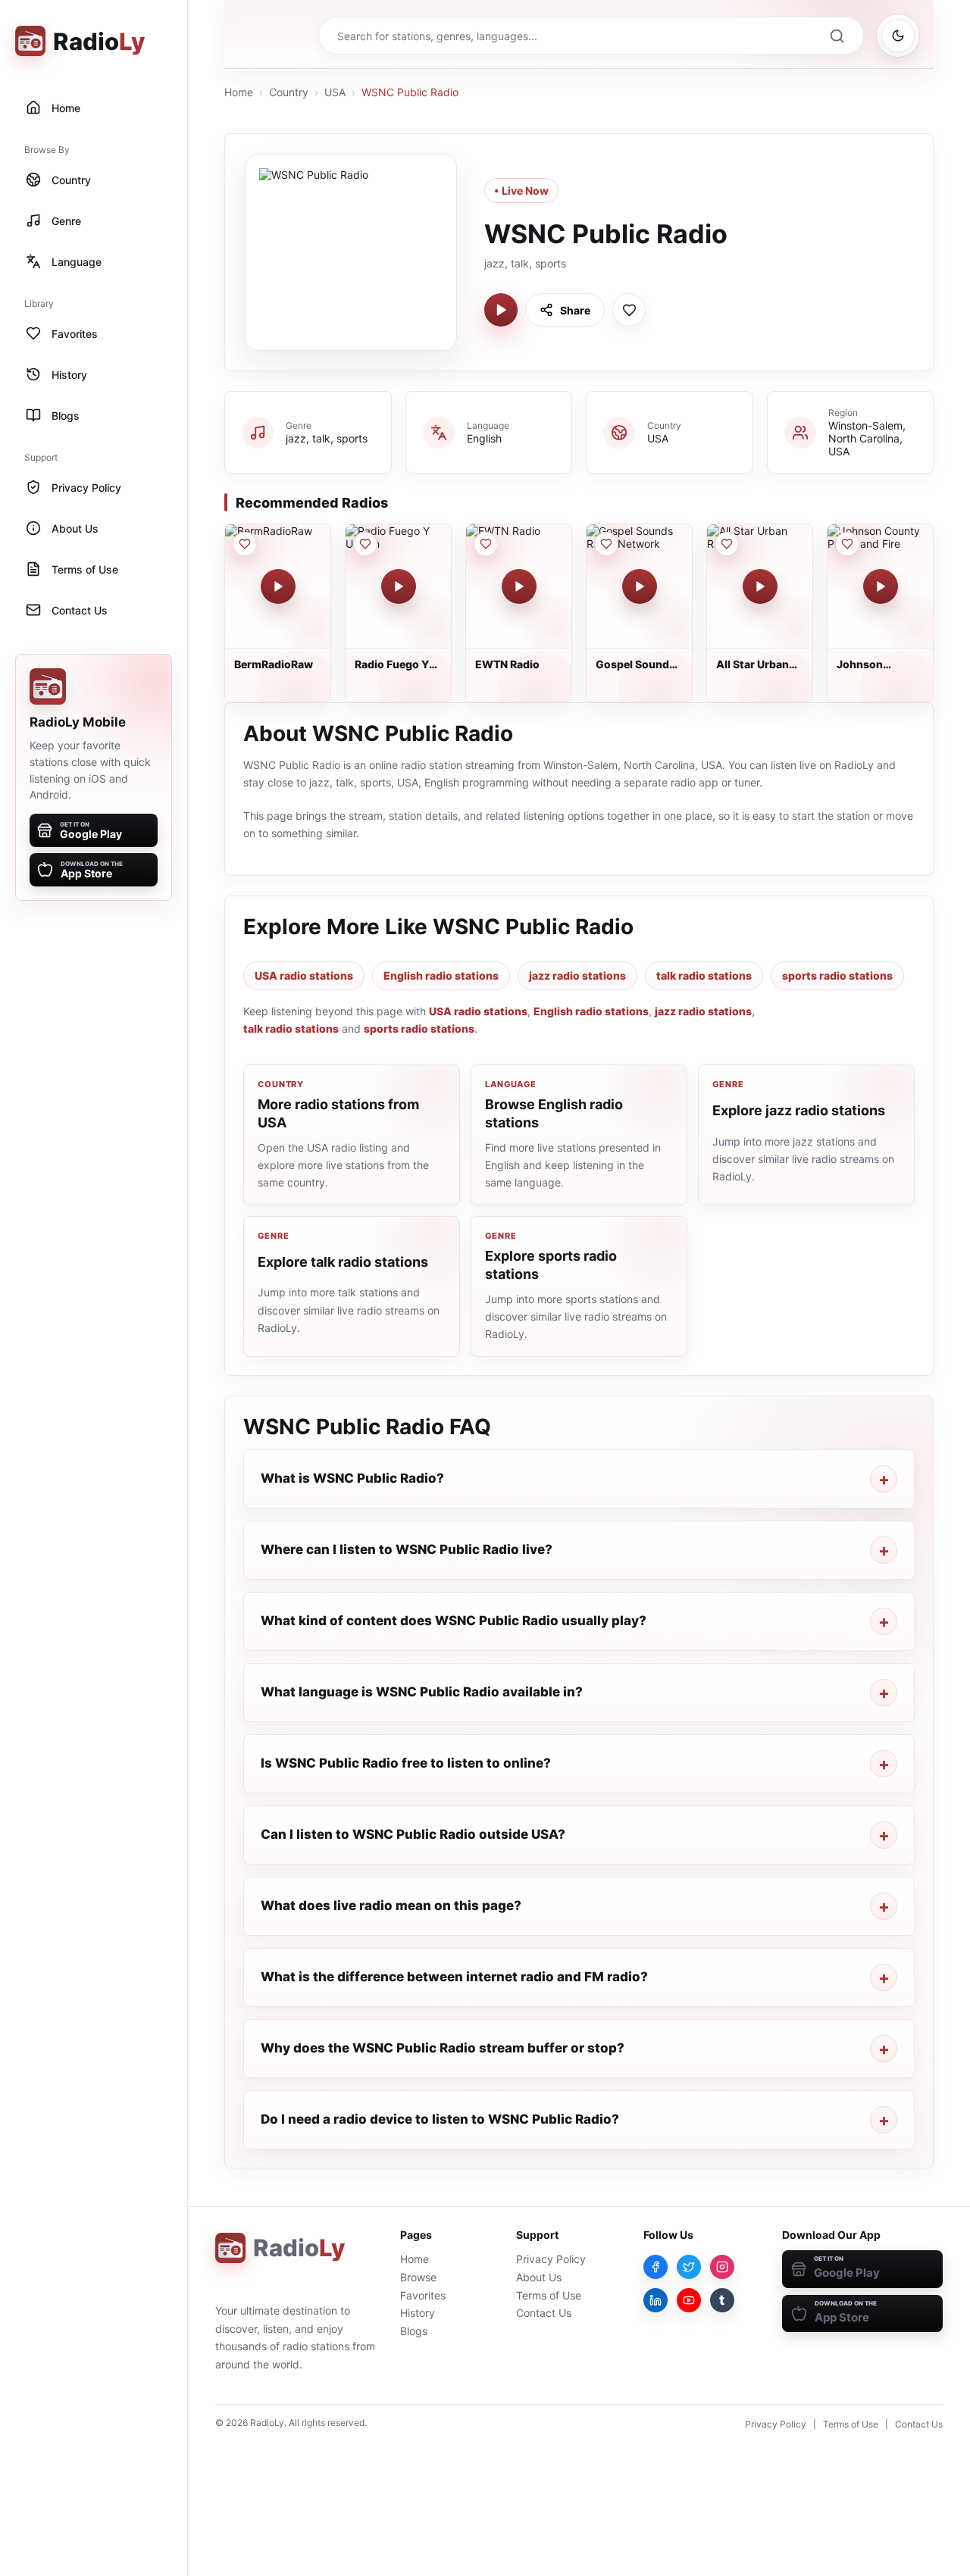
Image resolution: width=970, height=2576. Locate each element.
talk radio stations (704, 975)
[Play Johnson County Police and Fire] (881, 586)
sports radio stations (837, 975)
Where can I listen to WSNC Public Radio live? (407, 1549)
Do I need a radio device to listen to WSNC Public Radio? (440, 2119)
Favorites (423, 2295)
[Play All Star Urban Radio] (760, 586)
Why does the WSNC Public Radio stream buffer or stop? (443, 2048)
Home (239, 92)
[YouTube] (689, 2300)
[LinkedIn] (656, 2300)
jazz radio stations (577, 975)
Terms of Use (549, 2295)
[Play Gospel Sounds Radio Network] (640, 586)
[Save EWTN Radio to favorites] (486, 544)
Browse (418, 2277)
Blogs (414, 2331)
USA (335, 92)
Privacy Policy (551, 2259)
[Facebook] (656, 2267)
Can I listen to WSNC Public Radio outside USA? (413, 1834)
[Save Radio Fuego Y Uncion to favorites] (365, 544)
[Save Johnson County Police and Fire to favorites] (847, 544)
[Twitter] (689, 2267)
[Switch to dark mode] (898, 36)
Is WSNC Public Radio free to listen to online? (406, 1763)
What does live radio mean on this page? (391, 1905)
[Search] (837, 36)
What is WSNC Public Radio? (352, 1478)
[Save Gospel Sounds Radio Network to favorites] (606, 544)
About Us (539, 2277)
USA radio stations (304, 975)
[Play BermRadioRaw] (278, 586)
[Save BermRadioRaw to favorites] (245, 544)
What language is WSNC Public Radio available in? (422, 1692)
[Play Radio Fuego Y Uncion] (399, 586)
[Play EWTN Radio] (519, 586)
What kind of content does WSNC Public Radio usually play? (454, 1621)
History (418, 2313)
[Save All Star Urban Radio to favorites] (727, 544)
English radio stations (441, 975)
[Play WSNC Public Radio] (501, 310)
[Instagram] (722, 2267)
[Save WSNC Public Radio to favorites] (629, 310)
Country (289, 92)
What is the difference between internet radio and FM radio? (454, 1977)
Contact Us (544, 2313)
